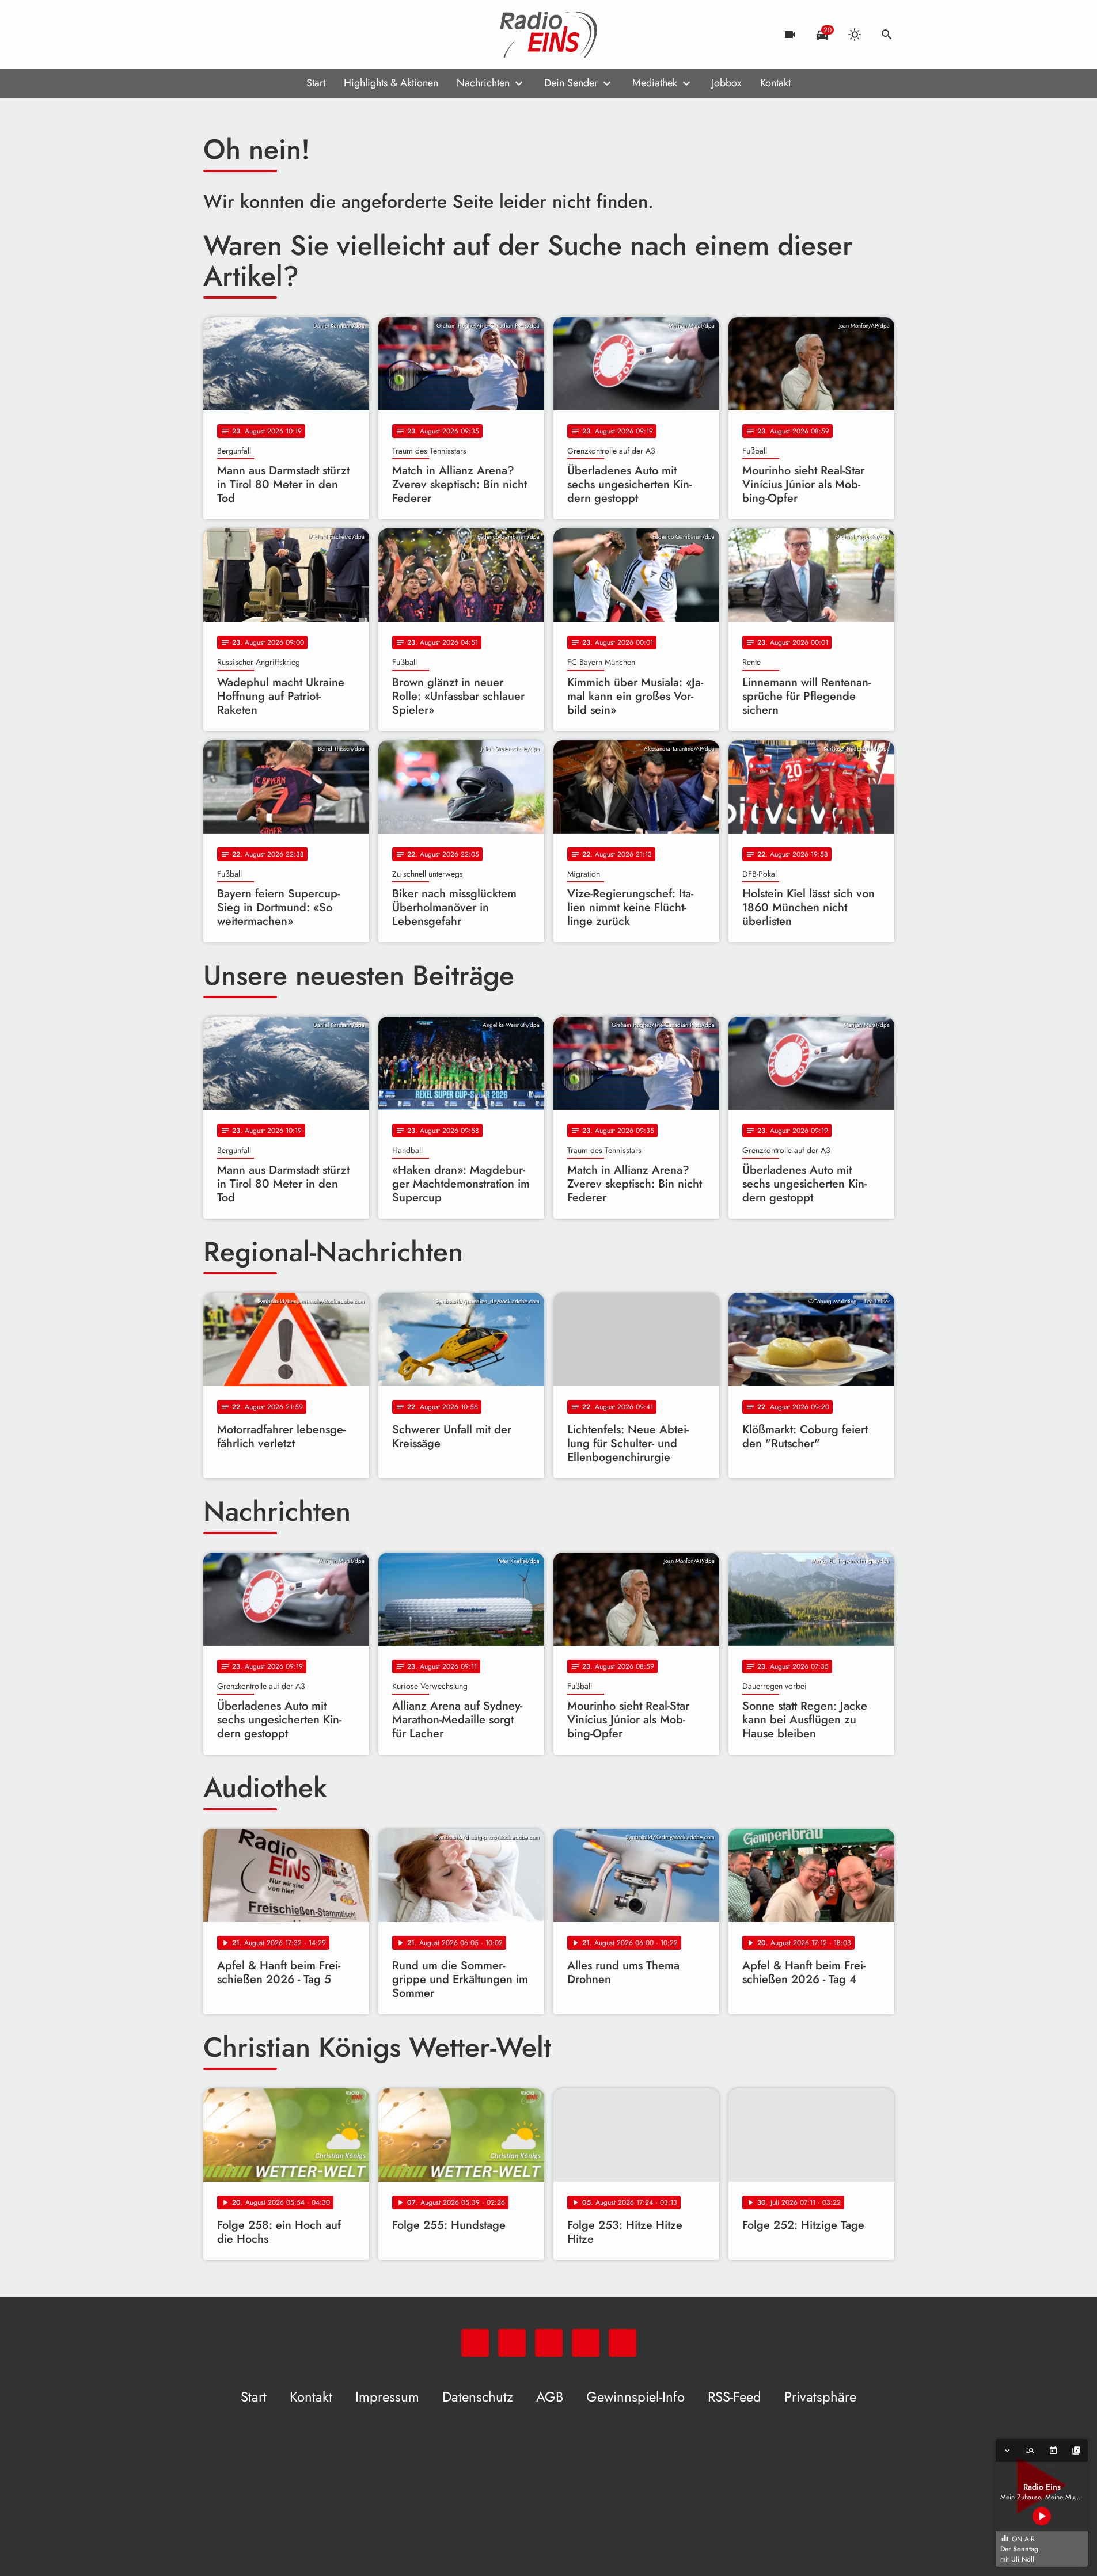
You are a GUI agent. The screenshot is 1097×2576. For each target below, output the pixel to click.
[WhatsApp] (215, 35)
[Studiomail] (284, 35)
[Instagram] (261, 35)
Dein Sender (571, 83)
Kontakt (775, 83)
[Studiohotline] (307, 35)
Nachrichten (483, 83)
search (887, 35)
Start (316, 83)
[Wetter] (855, 35)
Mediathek (655, 83)
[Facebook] (238, 35)
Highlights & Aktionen (391, 83)
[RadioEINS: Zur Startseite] (549, 35)
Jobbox (727, 83)
